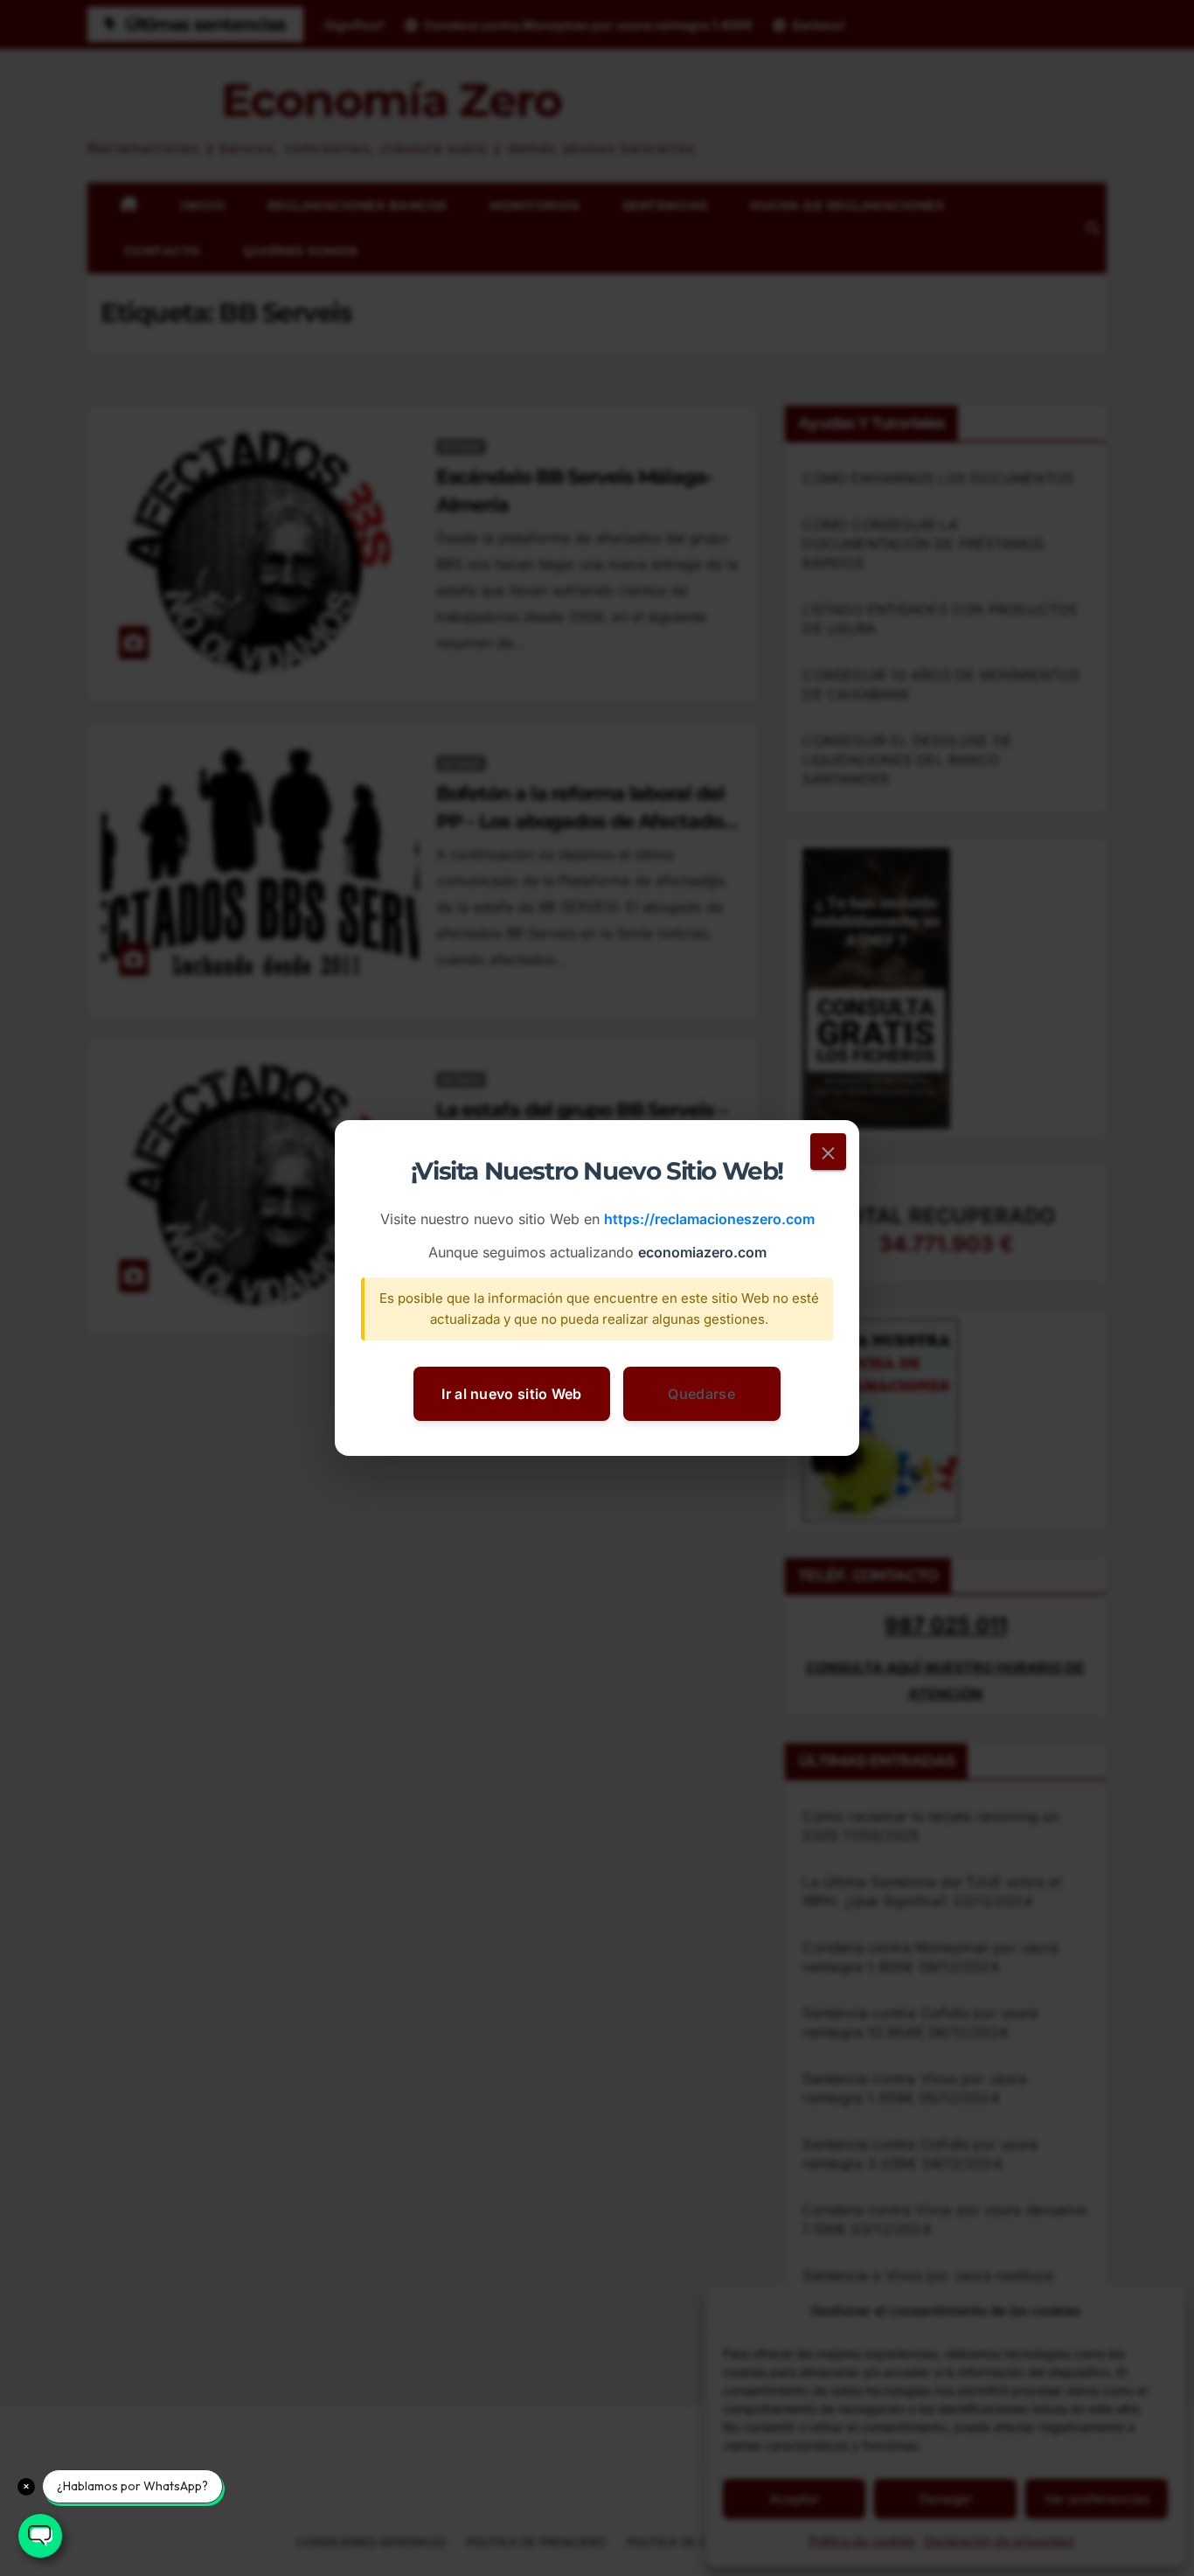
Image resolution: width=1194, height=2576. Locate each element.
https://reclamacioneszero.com (709, 1220)
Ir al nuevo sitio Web (511, 1394)
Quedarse (701, 1394)
